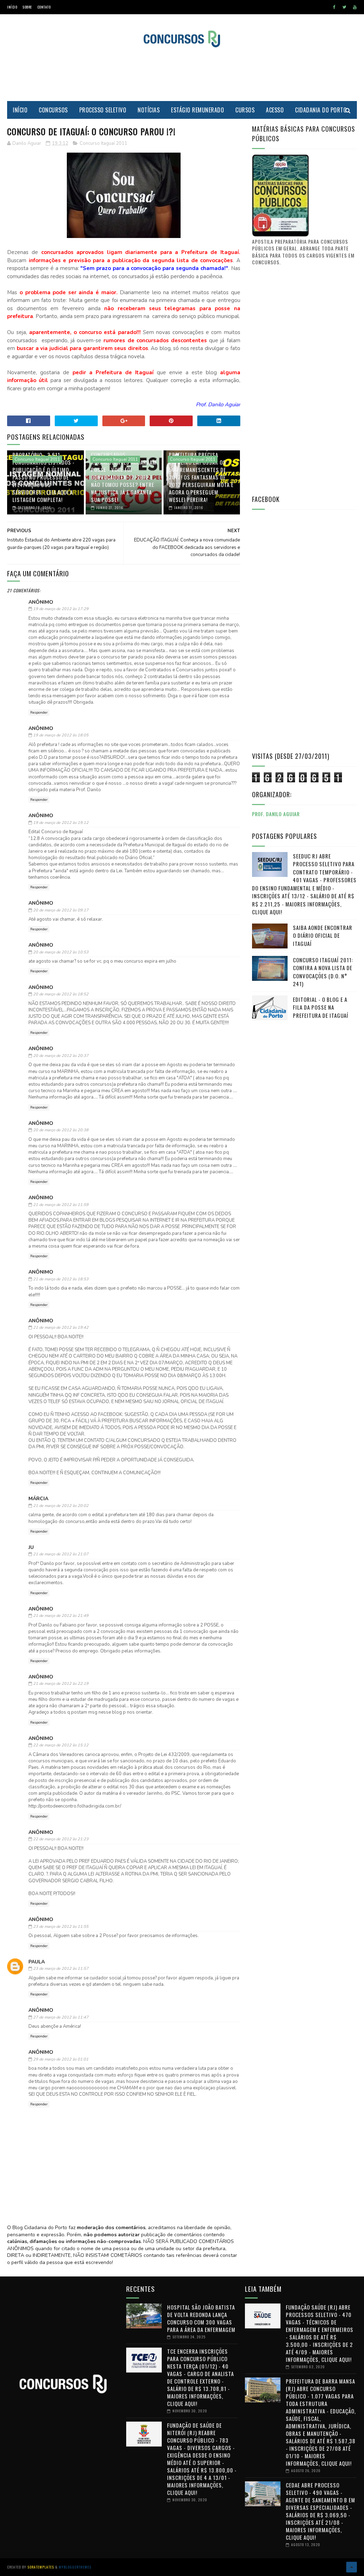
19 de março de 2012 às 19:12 (61, 823)
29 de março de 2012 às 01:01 (61, 2059)
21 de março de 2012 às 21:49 (61, 1616)
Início (12, 7)
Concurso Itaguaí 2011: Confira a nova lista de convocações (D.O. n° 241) (323, 972)
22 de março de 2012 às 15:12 (61, 1745)
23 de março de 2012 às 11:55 (61, 1927)
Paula (37, 1962)
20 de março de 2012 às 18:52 (61, 994)
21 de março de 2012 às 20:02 (61, 1506)
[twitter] (344, 7)
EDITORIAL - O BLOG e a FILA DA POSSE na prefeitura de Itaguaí (321, 1007)
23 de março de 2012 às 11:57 (61, 1969)
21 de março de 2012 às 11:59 (61, 1205)
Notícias (149, 110)
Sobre (27, 7)
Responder (39, 713)
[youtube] (355, 7)
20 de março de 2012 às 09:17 (61, 910)
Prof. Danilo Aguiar (276, 814)
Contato (44, 7)
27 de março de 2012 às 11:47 (61, 2017)
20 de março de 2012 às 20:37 (61, 1056)
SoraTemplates (41, 2567)
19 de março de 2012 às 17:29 (61, 609)
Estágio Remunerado (197, 110)
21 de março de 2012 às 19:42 (61, 1327)
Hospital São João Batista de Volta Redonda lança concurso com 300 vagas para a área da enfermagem (201, 2318)
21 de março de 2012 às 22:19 (61, 1684)
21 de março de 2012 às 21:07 (61, 1554)
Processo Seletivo (103, 110)
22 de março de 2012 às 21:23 (61, 1839)
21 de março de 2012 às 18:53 (61, 1279)
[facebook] (334, 7)
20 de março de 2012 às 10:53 (61, 952)
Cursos (245, 110)
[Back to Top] (352, 2567)
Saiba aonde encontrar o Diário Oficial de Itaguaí (323, 935)
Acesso (275, 110)
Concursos (53, 110)
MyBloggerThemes (75, 2567)
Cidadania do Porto (321, 110)
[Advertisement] (182, 74)
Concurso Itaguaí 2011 (103, 143)
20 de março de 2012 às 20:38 (61, 1130)
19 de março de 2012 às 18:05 (61, 735)
